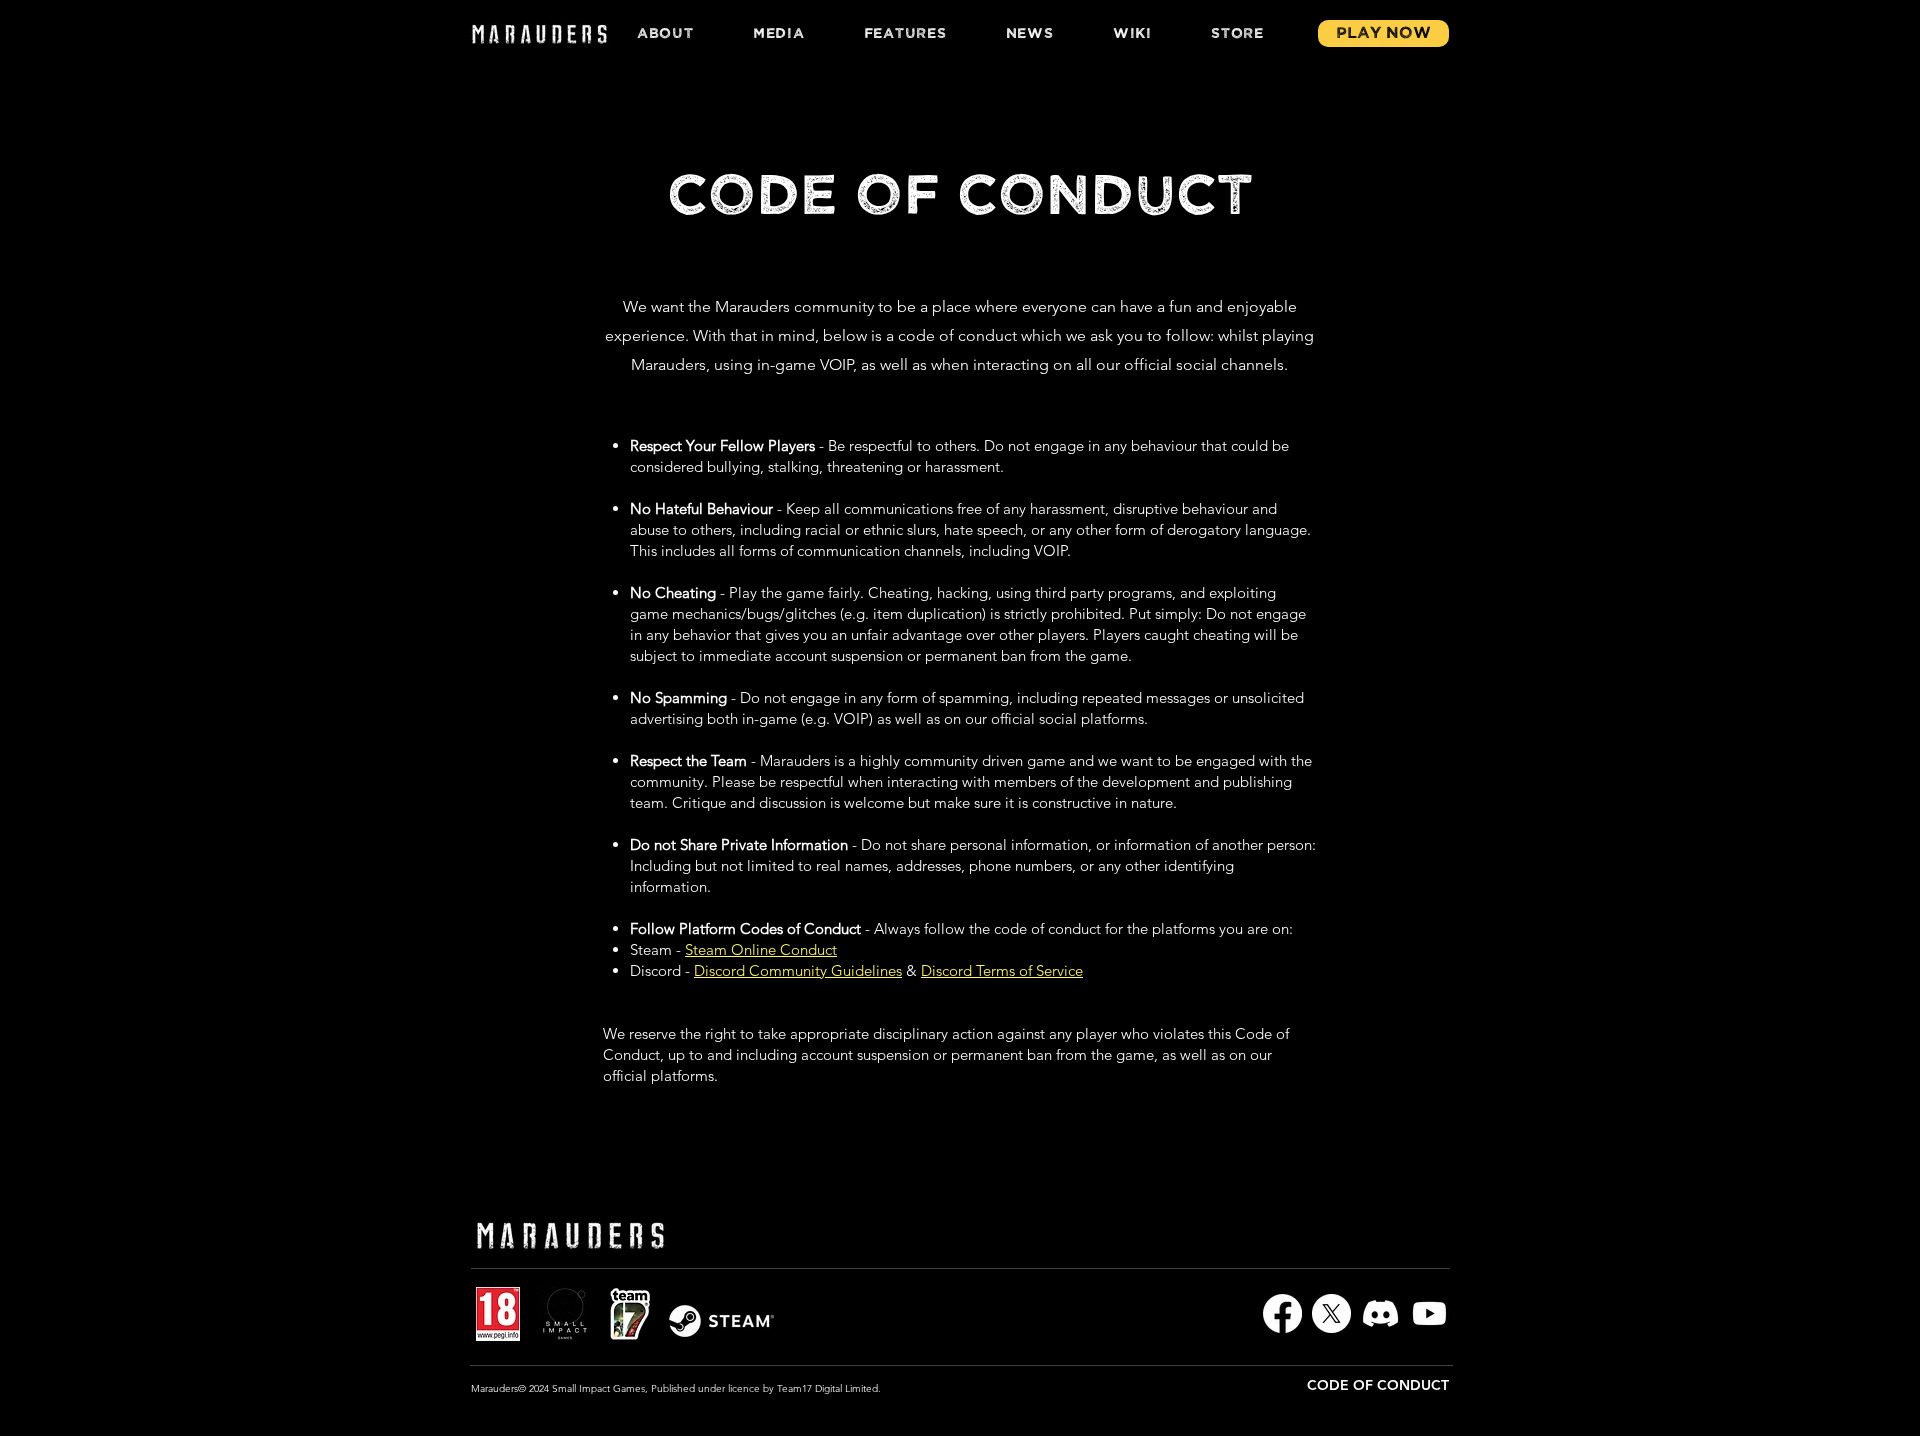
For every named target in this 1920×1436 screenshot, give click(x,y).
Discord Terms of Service (1002, 970)
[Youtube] (1429, 1313)
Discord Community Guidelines (798, 970)
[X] (1331, 1313)
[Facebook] (1282, 1313)
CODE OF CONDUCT (1378, 1385)
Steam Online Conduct (761, 949)
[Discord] (1380, 1313)
